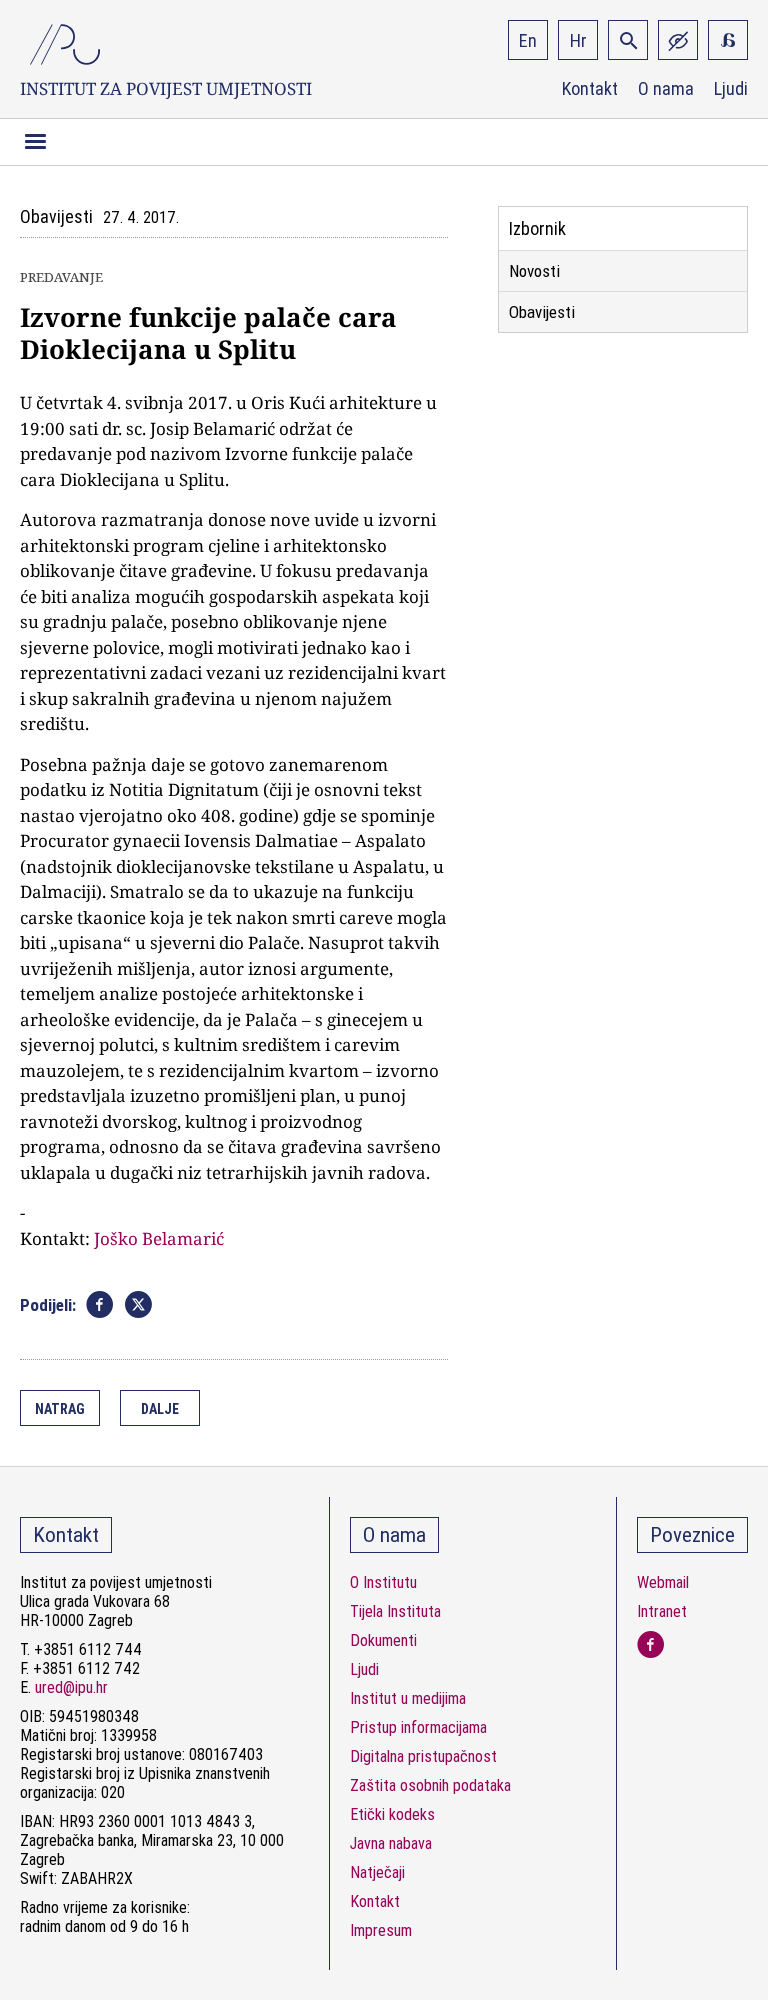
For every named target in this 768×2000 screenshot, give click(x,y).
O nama (666, 89)
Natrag (60, 1409)
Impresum (381, 1930)
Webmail (663, 1582)
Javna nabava (391, 1843)
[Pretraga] (628, 40)
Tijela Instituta (395, 1611)
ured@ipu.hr (71, 1687)
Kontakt (590, 89)
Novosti (534, 271)
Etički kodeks (392, 1814)
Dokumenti (383, 1640)
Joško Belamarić (159, 1238)
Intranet (662, 1611)
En (528, 40)
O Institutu (383, 1582)
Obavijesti (542, 312)
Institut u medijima (408, 1698)
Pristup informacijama (418, 1727)
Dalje (160, 1409)
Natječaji (377, 1872)
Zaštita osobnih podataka (430, 1785)
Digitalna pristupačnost (423, 1756)
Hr (578, 40)
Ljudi (731, 89)
